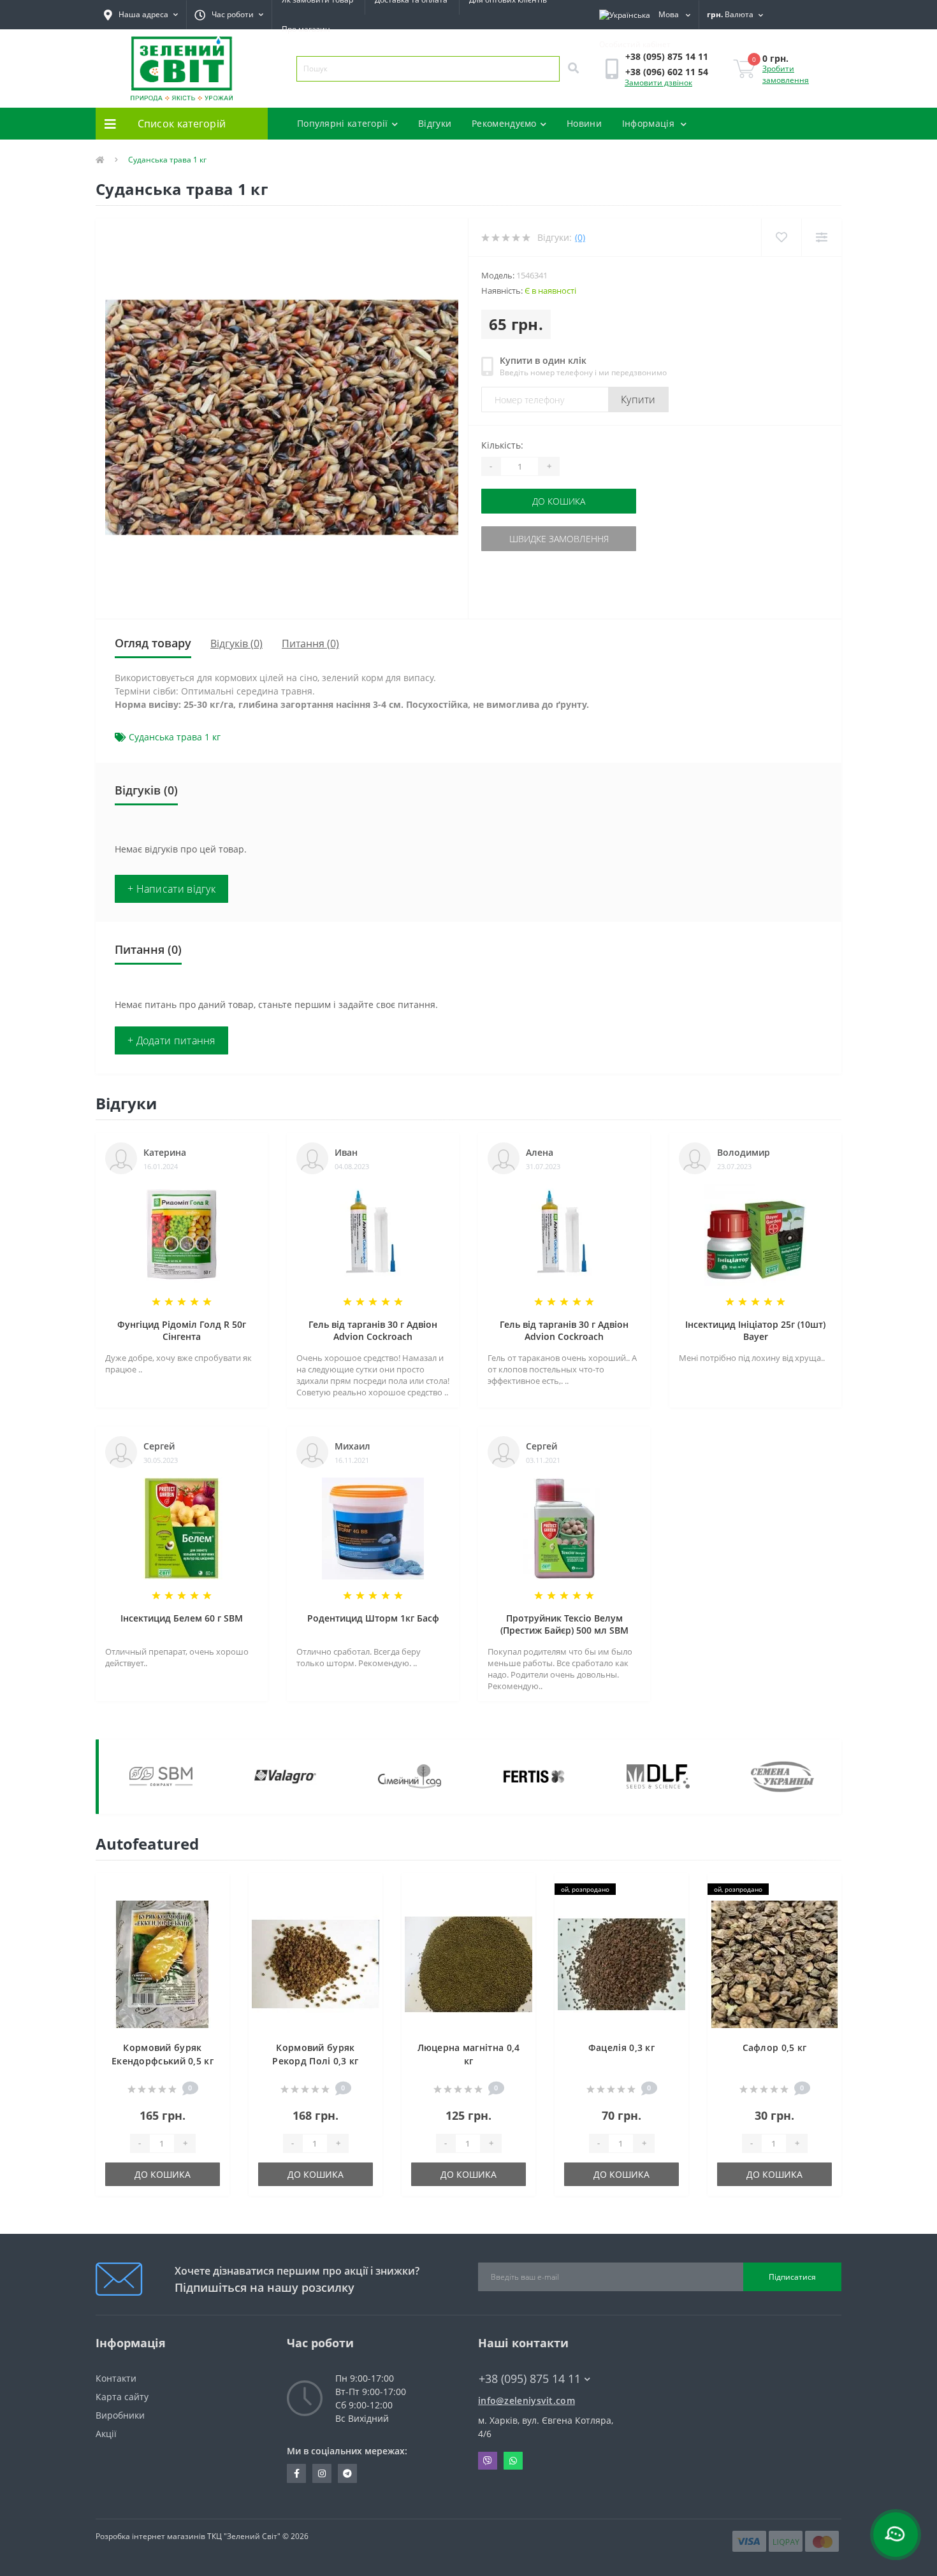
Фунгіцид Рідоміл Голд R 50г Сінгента (182, 1330)
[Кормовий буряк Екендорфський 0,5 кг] (163, 1963)
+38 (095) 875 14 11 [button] (530, 2379)
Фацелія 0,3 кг (621, 2047)
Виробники (120, 2415)
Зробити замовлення (786, 74)
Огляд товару (153, 643)
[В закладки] (210, 1890)
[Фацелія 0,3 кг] (621, 1963)
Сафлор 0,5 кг (775, 2047)
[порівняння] (210, 1911)
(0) (580, 237)
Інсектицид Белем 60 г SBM (182, 1618)
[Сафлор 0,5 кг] (774, 1963)
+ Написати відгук (171, 889)
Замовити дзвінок (658, 83)
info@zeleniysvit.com (527, 2400)
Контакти (116, 2378)
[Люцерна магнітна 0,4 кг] (468, 1963)
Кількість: (502, 445)
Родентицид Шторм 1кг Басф (373, 1618)
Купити (638, 399)
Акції (106, 2434)
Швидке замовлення (559, 539)
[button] (229, 15)
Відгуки (435, 123)
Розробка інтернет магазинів (150, 2536)
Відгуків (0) (236, 644)
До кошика (559, 501)
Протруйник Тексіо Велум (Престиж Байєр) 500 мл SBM (564, 1624)
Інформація (650, 123)
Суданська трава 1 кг (175, 737)
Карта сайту (122, 2397)
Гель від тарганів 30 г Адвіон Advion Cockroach (373, 1330)
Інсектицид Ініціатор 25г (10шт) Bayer (755, 1330)
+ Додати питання (171, 1040)
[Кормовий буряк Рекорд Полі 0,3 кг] (316, 1963)
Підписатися (792, 2277)
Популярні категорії (343, 123)
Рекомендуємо (504, 123)
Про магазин (306, 29)
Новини (584, 123)
